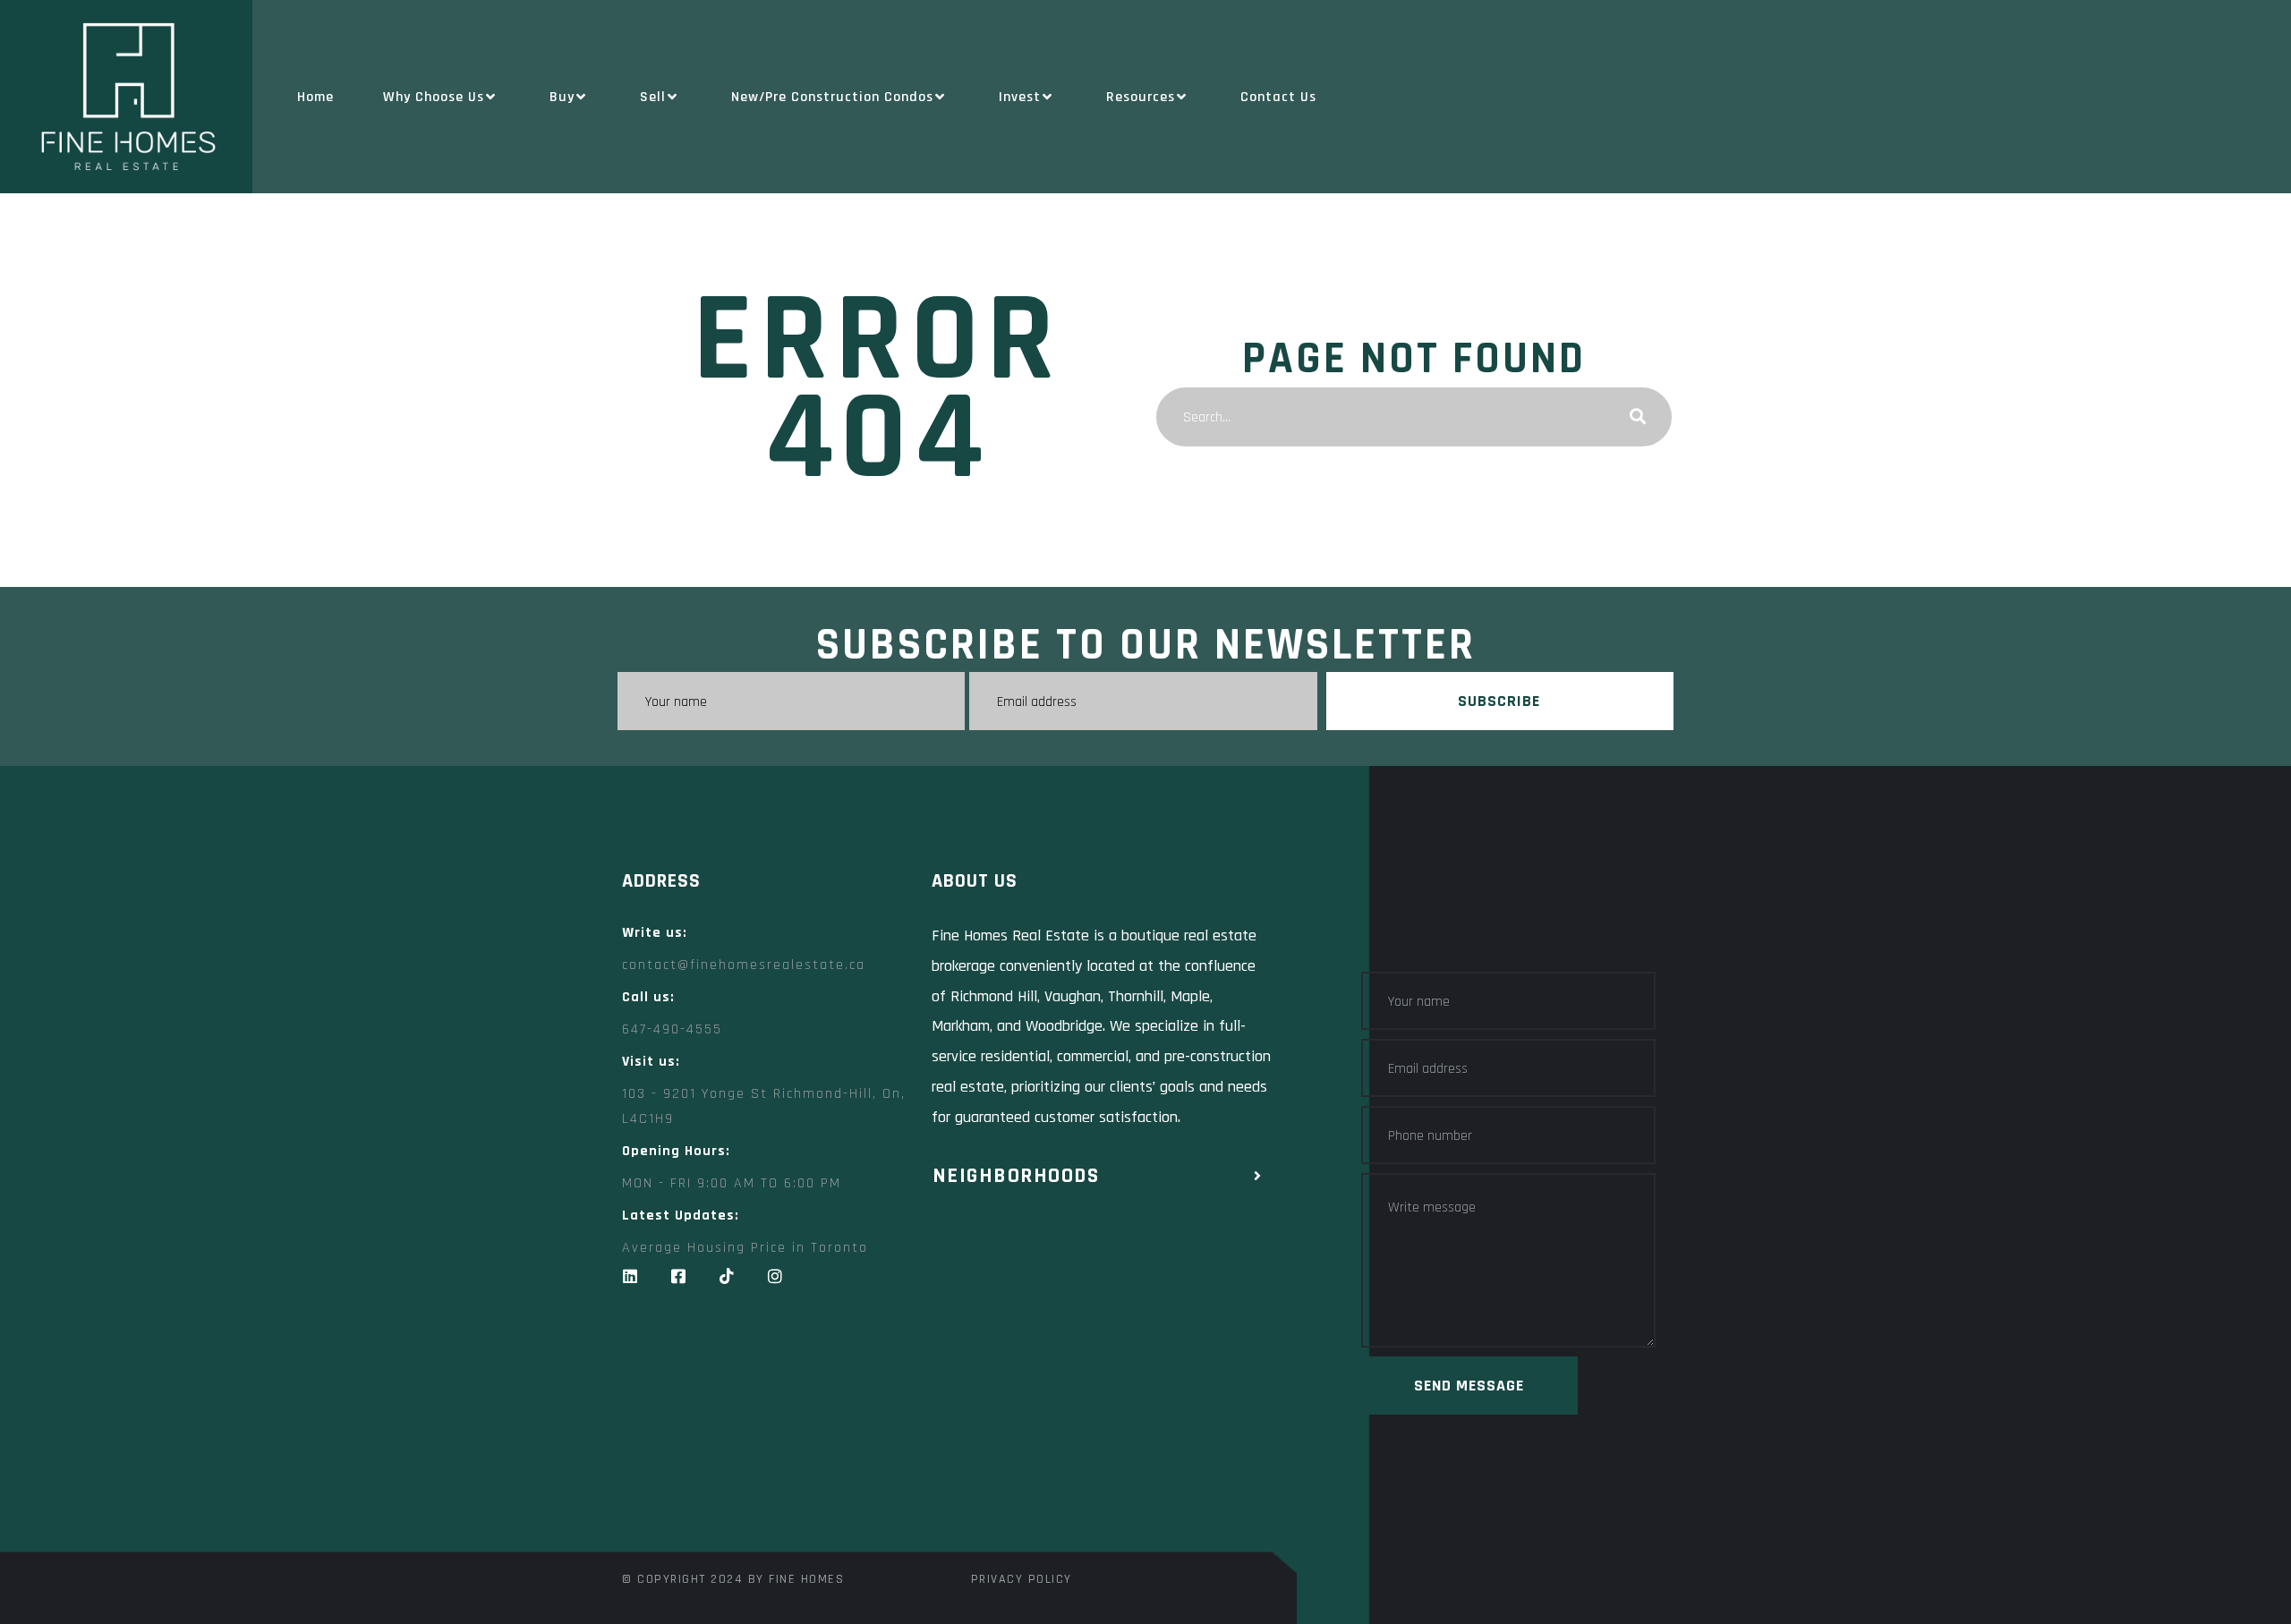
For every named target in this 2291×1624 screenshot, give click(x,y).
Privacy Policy (1022, 1579)
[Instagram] (775, 1276)
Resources (1141, 97)
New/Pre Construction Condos (832, 97)
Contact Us (1278, 97)
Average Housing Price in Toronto (745, 1248)
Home (315, 97)
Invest (1020, 97)
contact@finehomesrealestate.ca (744, 965)
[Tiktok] (727, 1276)
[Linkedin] (630, 1276)
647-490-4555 (672, 1029)
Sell (653, 97)
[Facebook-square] (678, 1276)
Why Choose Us (434, 97)
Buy (562, 97)
